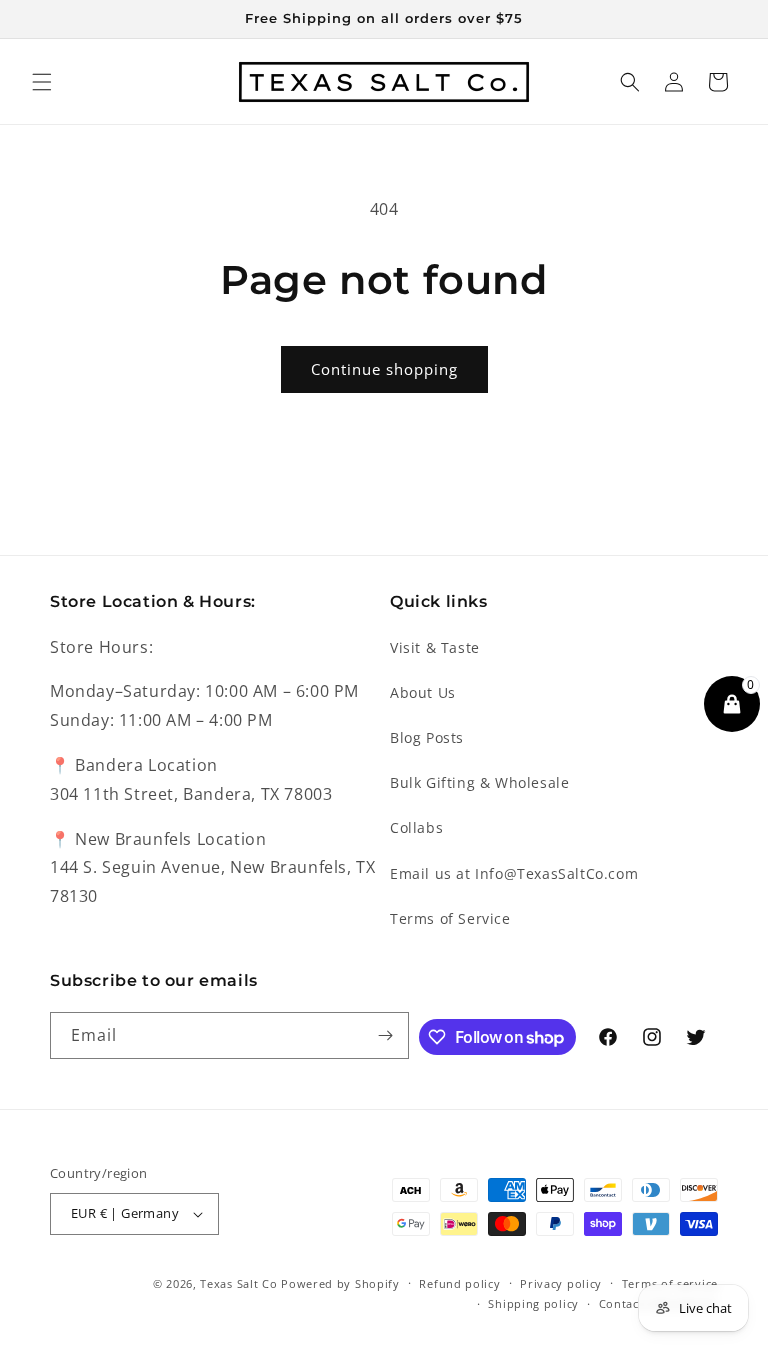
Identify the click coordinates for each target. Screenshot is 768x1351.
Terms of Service (450, 918)
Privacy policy (561, 1283)
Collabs (416, 827)
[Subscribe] (386, 1035)
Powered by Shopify (340, 1283)
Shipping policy (533, 1303)
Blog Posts (427, 737)
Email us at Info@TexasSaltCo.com (514, 873)
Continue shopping (384, 369)
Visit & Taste (435, 647)
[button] (42, 82)
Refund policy (459, 1283)
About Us (423, 692)
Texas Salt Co (238, 1283)
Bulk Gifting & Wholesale (479, 782)
